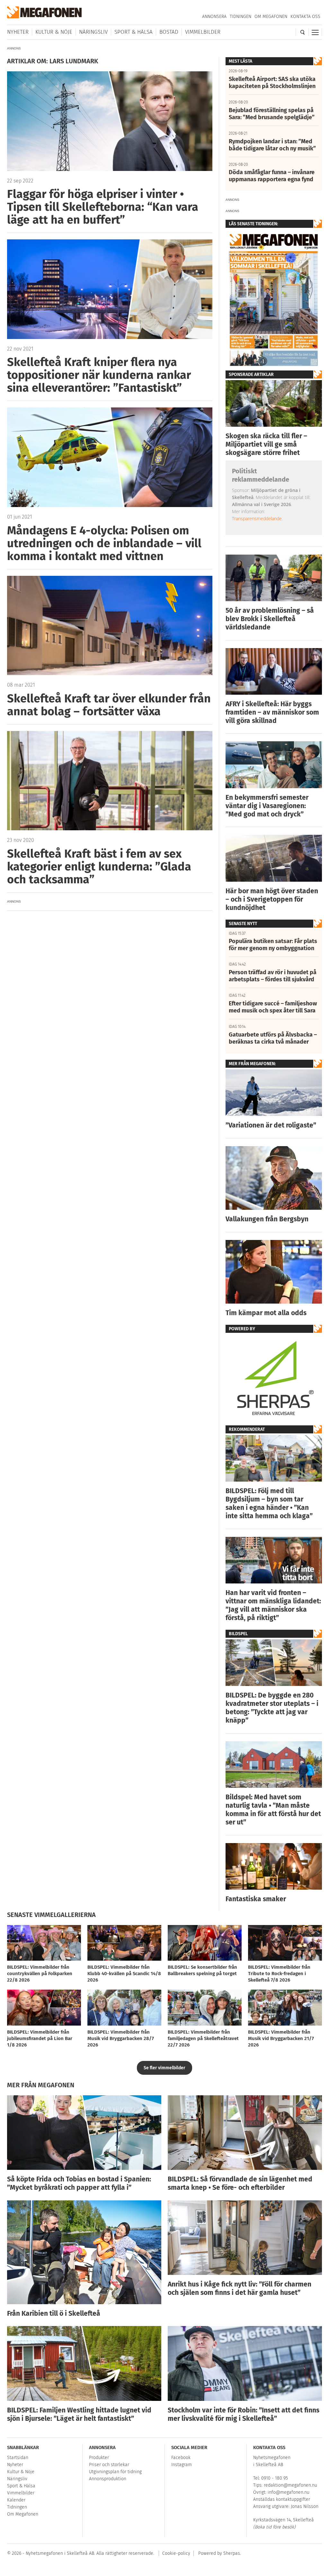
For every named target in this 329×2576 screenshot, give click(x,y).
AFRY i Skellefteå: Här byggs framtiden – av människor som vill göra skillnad (272, 712)
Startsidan (18, 2458)
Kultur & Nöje (54, 32)
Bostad (169, 32)
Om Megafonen (271, 17)
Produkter (99, 2458)
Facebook (181, 2458)
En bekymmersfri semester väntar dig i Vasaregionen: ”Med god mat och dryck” (267, 806)
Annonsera (214, 17)
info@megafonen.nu (289, 2492)
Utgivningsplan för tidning (115, 2472)
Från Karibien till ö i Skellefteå (54, 2313)
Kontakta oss (305, 17)
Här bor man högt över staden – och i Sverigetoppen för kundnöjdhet (272, 899)
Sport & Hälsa (133, 32)
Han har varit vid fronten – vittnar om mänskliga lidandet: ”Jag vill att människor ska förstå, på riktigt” (273, 1605)
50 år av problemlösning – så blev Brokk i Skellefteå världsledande (270, 619)
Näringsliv (93, 32)
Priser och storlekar (109, 2465)
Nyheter (18, 32)
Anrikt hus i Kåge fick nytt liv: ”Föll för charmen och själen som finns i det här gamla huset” (240, 2288)
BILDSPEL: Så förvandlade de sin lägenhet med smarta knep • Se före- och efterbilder (240, 2183)
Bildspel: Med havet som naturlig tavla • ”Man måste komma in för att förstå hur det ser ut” (273, 1810)
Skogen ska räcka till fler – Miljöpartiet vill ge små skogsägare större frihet (266, 444)
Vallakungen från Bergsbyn (267, 1219)
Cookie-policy (176, 2553)
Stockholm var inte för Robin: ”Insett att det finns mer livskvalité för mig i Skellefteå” (244, 2414)
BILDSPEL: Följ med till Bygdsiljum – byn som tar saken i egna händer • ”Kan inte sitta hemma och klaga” (269, 1503)
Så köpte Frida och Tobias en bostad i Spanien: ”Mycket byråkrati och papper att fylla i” (79, 2183)
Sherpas (232, 2553)
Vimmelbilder (203, 32)
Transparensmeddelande (257, 518)
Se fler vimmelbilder (164, 2068)
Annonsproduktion (108, 2479)
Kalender (16, 2500)
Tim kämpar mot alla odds (266, 1313)
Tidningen (240, 17)
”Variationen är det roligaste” (271, 1125)
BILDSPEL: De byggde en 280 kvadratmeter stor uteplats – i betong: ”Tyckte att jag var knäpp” (272, 1708)
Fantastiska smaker (256, 1899)
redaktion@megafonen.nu (290, 2485)
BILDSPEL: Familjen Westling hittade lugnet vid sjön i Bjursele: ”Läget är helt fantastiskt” (79, 2414)
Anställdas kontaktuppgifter (282, 2499)
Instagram (182, 2465)
